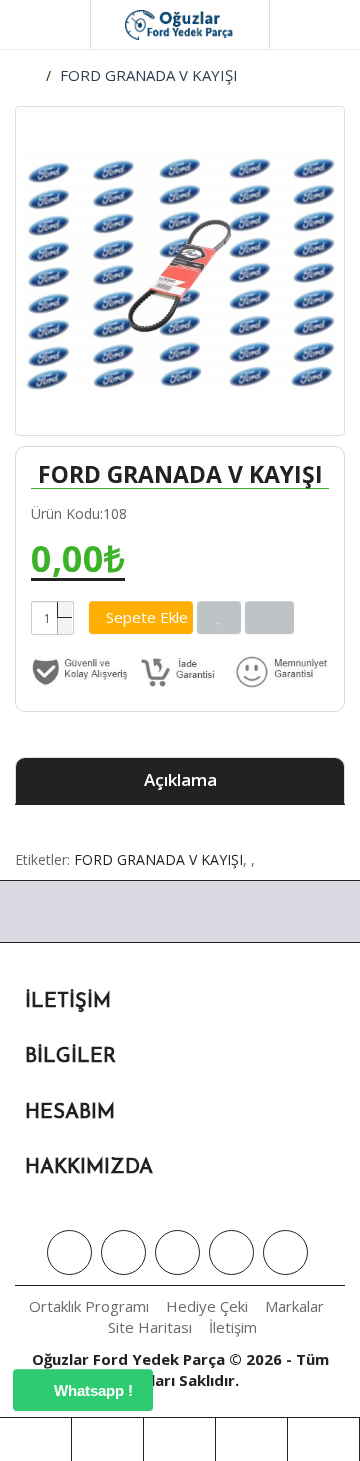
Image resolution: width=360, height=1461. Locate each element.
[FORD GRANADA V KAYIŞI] (180, 271)
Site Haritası (150, 1327)
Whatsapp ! (91, 1390)
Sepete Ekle (147, 617)
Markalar (294, 1306)
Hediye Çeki (207, 1306)
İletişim (233, 1327)
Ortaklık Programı (89, 1306)
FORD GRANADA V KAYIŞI (149, 75)
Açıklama (180, 779)
